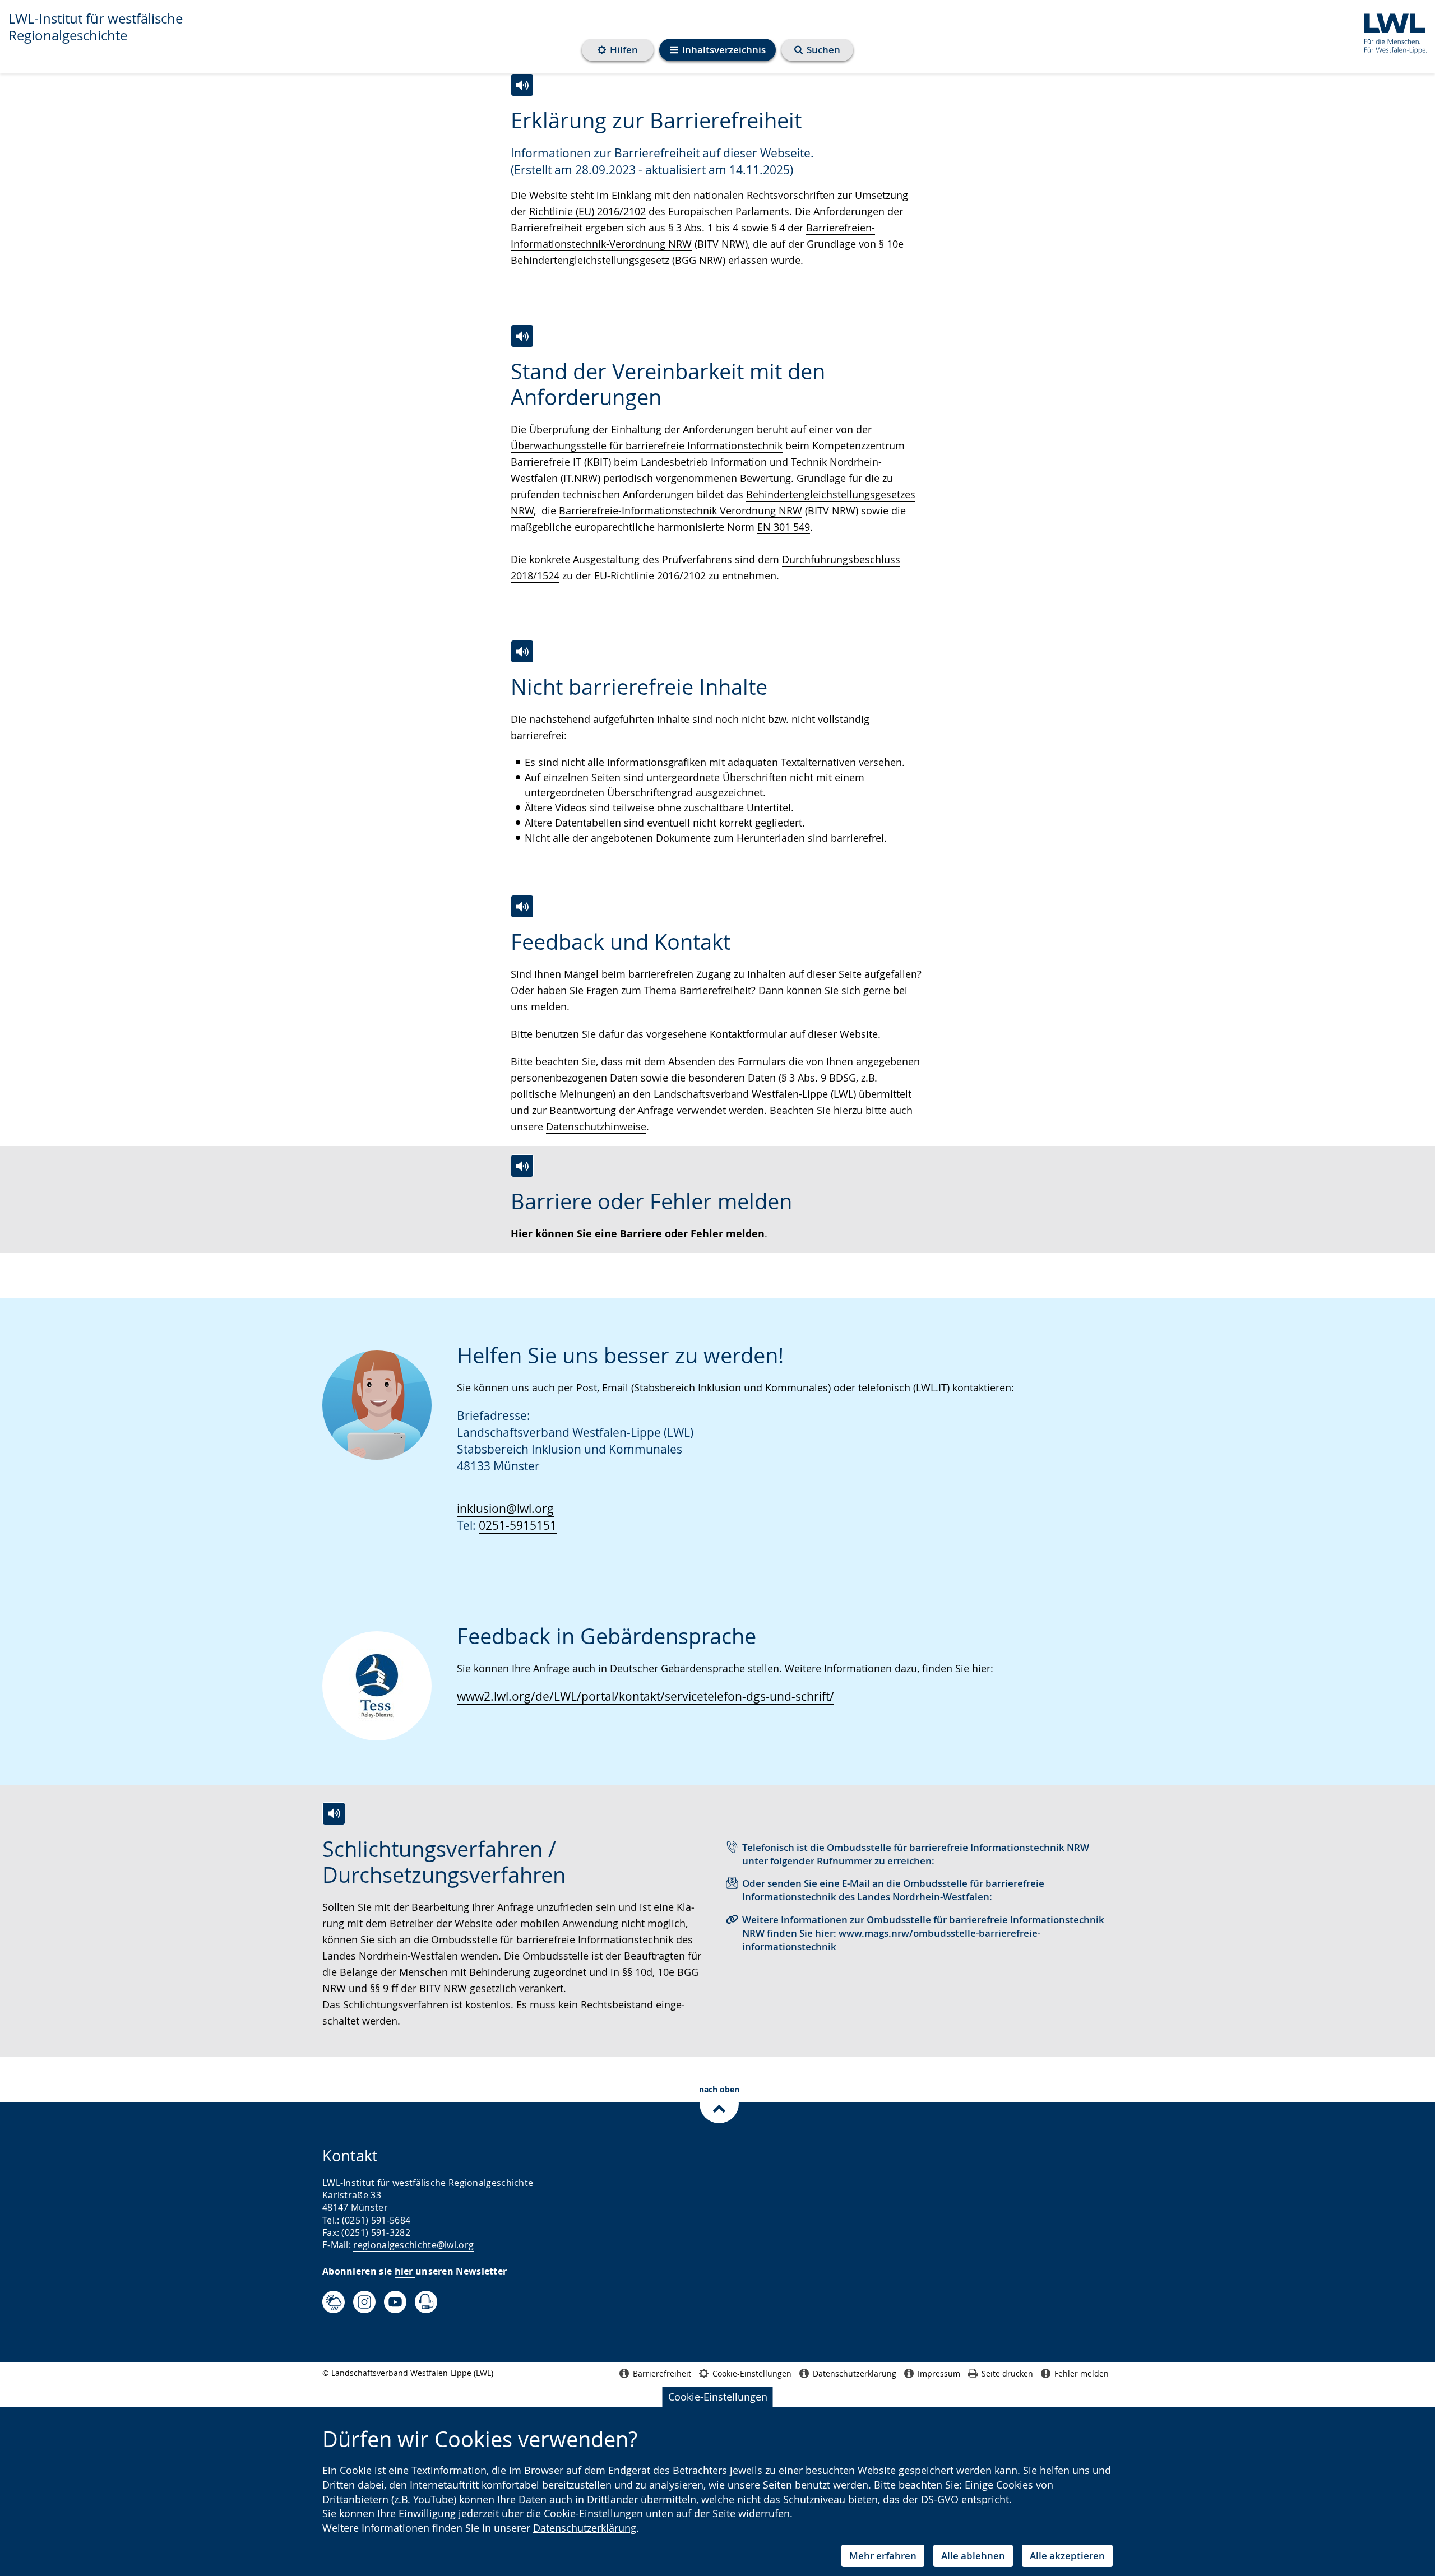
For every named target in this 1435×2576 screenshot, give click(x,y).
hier (405, 2271)
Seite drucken (1007, 2373)
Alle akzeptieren (1067, 2556)
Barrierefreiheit (662, 2373)
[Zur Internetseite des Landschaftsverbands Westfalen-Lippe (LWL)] (1391, 32)
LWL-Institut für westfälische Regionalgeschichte (96, 27)
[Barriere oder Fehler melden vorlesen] (522, 1166)
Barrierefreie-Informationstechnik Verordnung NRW (681, 510)
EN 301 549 (784, 527)
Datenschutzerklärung (585, 2528)
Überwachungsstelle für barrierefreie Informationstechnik (647, 445)
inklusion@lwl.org (505, 1509)
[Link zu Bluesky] (334, 2302)
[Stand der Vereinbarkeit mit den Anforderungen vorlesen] (522, 336)
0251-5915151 (518, 1525)
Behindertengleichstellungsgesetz (591, 260)
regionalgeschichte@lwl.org (413, 2245)
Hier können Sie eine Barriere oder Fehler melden (638, 1234)
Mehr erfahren (883, 2556)
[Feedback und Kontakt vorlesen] (522, 906)
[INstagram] (364, 2302)
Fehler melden (1082, 2373)
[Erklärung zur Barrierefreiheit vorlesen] (522, 85)
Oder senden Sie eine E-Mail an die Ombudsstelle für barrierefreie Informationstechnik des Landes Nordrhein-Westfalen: (893, 1890)
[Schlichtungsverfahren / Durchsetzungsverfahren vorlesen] (334, 1814)
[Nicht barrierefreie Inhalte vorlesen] (522, 651)
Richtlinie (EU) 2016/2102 (587, 211)
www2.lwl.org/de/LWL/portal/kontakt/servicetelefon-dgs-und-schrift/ (645, 1696)
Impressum (939, 2373)
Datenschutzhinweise (596, 1126)
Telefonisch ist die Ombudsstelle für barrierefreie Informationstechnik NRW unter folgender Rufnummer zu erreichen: (916, 1854)
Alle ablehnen (973, 2556)
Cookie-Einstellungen (718, 2397)
